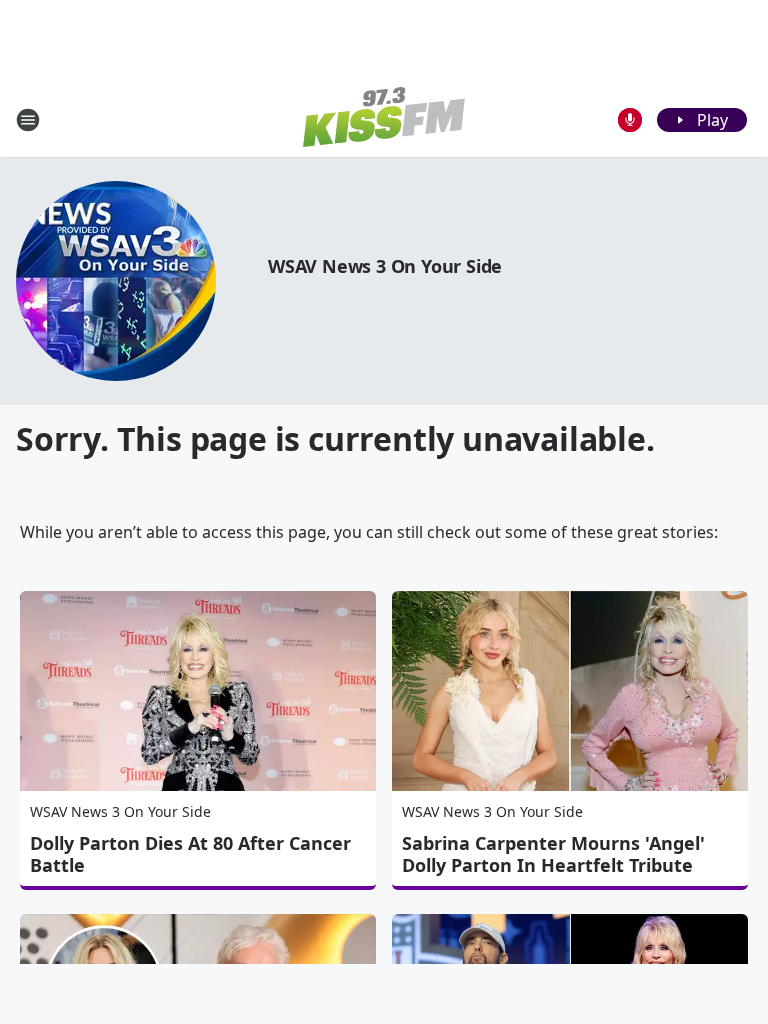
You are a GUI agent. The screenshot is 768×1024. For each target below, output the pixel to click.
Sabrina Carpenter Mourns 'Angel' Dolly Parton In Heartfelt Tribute (553, 854)
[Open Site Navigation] (28, 120)
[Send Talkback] (630, 120)
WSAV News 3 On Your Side (385, 266)
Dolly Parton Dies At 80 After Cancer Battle (190, 854)
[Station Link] (384, 119)
